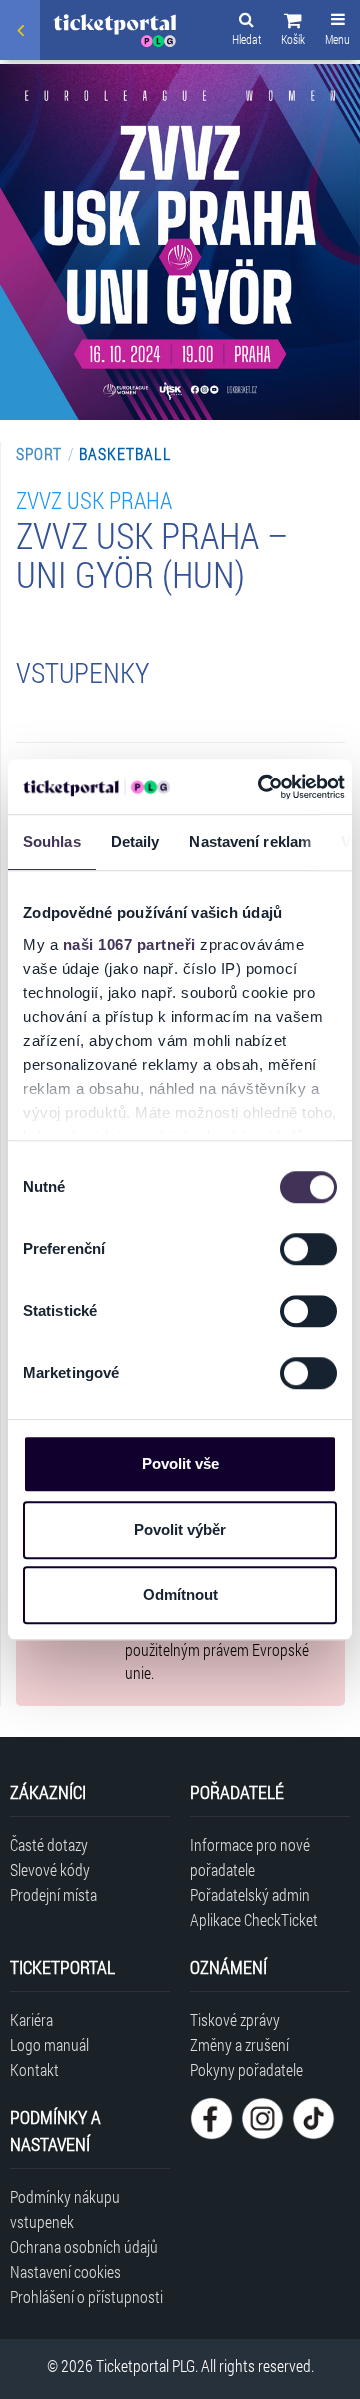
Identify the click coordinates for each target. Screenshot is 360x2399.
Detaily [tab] (135, 841)
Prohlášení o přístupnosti (86, 2296)
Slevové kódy (50, 1869)
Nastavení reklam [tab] (250, 841)
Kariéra (31, 2019)
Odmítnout (180, 1594)
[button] (293, 32)
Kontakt (34, 2069)
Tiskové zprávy (235, 2019)
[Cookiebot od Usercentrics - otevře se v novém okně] (261, 787)
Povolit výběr (180, 1529)
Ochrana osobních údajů (84, 2246)
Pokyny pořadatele (246, 2069)
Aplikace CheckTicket (254, 1919)
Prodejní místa (53, 1894)
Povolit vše (180, 1463)
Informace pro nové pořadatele (250, 1857)
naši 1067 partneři (129, 944)
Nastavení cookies (65, 2271)
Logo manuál (49, 2044)
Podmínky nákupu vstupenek (65, 2209)
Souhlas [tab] (52, 841)
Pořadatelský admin (250, 1894)
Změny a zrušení (239, 2044)
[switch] (308, 1249)
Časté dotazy (49, 1844)
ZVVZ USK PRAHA (94, 499)
